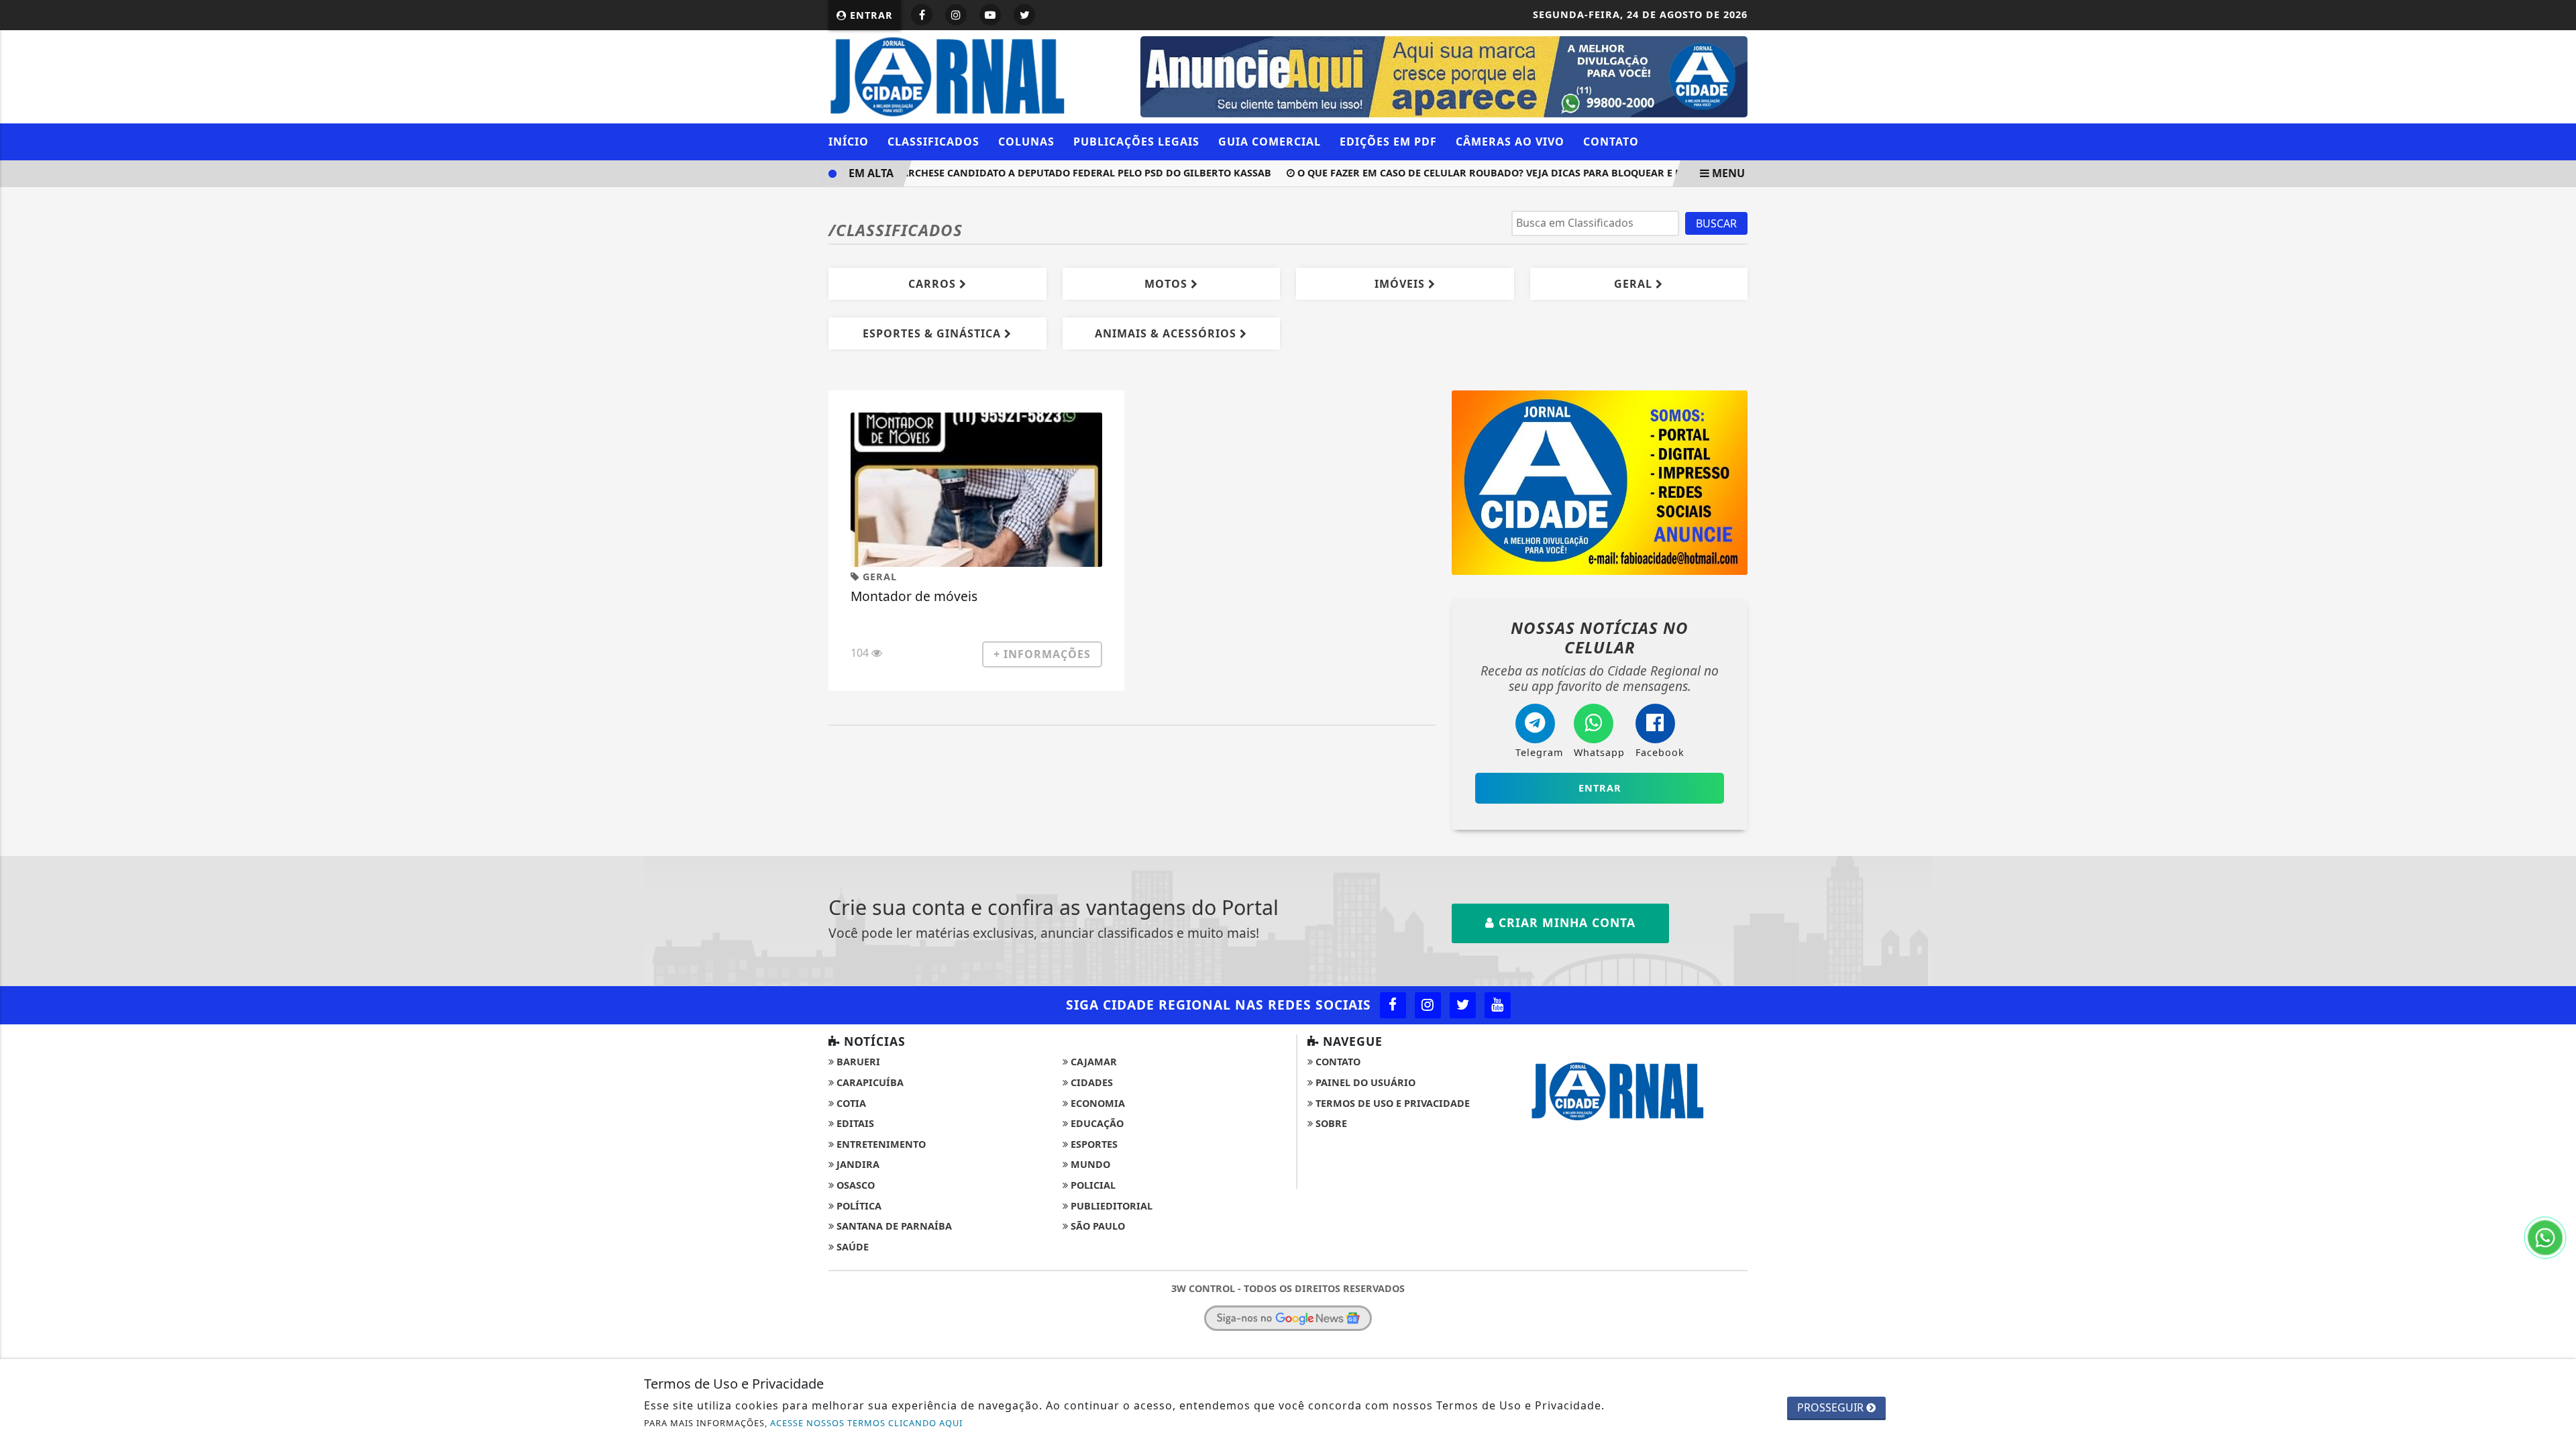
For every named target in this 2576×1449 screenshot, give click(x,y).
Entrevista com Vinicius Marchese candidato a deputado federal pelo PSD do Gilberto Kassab (989, 173)
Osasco (854, 1185)
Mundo (1089, 1164)
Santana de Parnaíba (893, 1226)
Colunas (1026, 142)
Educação (1096, 1123)
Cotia (850, 1103)
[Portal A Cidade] (1444, 76)
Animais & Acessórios (1167, 333)
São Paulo (1096, 1226)
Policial (1092, 1185)
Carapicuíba (869, 1082)
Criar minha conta (1565, 922)
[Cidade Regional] (976, 75)
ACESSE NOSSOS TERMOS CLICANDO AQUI (866, 1423)
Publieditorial (1110, 1206)
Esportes (1093, 1144)
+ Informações (1042, 654)
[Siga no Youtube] (990, 15)
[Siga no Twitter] (1024, 15)
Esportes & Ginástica (933, 333)
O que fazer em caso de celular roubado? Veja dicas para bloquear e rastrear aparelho (1512, 173)
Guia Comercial (1270, 142)
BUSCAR (1716, 223)
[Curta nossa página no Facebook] (1393, 1005)
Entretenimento (880, 1144)
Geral (1635, 284)
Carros (934, 284)
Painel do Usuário (1364, 1082)
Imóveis (1401, 284)
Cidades (1090, 1082)
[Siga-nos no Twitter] (1463, 1005)
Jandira (857, 1164)
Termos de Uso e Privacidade (1391, 1103)
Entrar (870, 15)
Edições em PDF (1388, 142)
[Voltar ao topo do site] (2556, 869)
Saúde (851, 1247)
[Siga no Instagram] (956, 15)
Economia (1096, 1103)
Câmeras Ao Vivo (1510, 142)
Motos (1168, 284)
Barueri (857, 1062)
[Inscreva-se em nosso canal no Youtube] (1498, 1005)
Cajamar (1092, 1062)
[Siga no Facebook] (922, 15)
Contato (1611, 142)
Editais (854, 1123)
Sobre (1330, 1123)
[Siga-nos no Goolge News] (1288, 1318)
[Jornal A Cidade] (1600, 481)
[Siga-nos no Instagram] (1428, 1005)
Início (849, 142)
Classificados (933, 142)
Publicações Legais (1136, 142)
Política (858, 1206)
